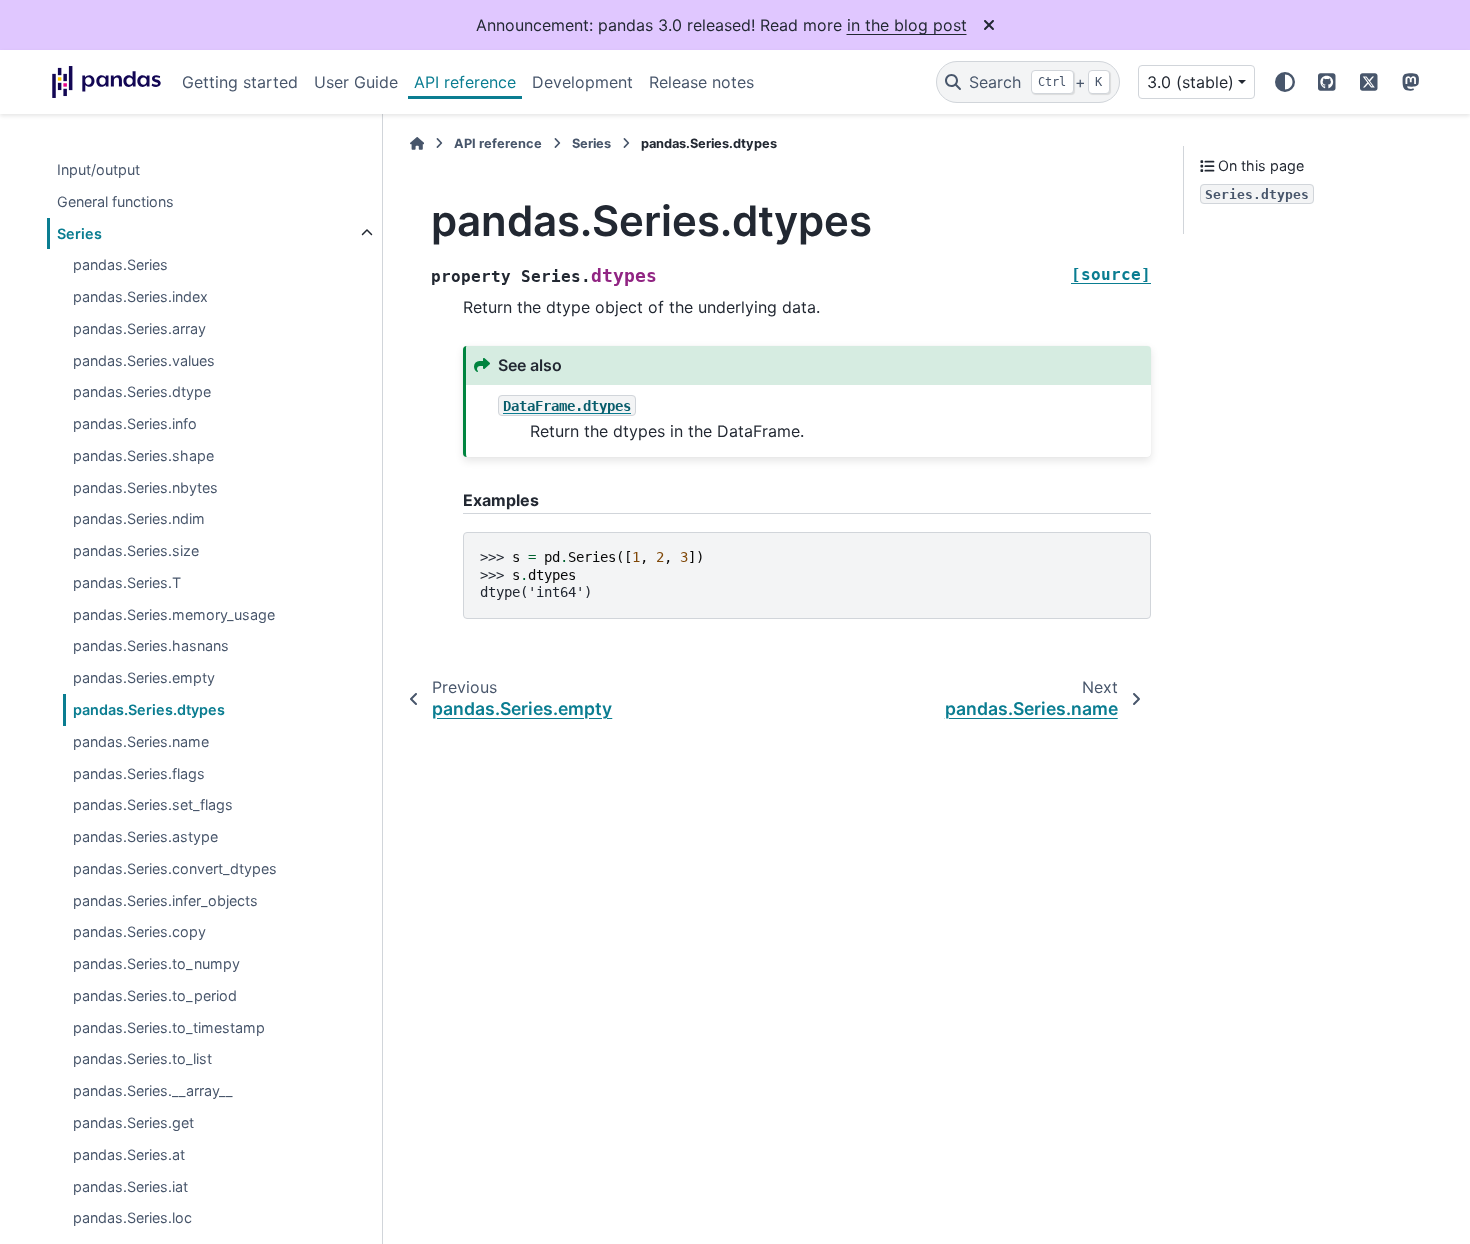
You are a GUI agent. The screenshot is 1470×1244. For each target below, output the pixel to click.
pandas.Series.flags (139, 773)
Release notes (701, 82)
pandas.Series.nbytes (145, 487)
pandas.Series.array (139, 328)
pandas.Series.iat (130, 1186)
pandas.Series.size (136, 551)
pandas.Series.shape (143, 455)
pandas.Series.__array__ (153, 1091)
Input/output (98, 169)
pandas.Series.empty (144, 678)
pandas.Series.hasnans (151, 646)
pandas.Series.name (141, 741)
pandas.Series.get (133, 1122)
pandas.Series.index (140, 296)
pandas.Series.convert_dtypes (175, 868)
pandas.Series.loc (132, 1218)
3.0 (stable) (1190, 82)
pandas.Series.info (135, 424)
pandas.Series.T (127, 582)
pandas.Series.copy (139, 932)
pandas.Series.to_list (142, 1059)
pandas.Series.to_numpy (156, 964)
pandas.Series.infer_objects (165, 900)
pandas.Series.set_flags (153, 805)
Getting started (240, 82)
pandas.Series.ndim (139, 519)
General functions (115, 201)
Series (79, 233)
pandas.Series (120, 265)
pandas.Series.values (144, 360)
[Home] (417, 143)
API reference (465, 82)
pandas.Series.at (129, 1154)
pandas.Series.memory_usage (174, 614)
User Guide (356, 82)
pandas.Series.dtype (142, 392)
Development (582, 82)
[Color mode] (1285, 82)
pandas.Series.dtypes (149, 709)
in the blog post (907, 25)
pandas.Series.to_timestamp (169, 1027)
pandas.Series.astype (145, 836)
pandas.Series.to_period (155, 995)
